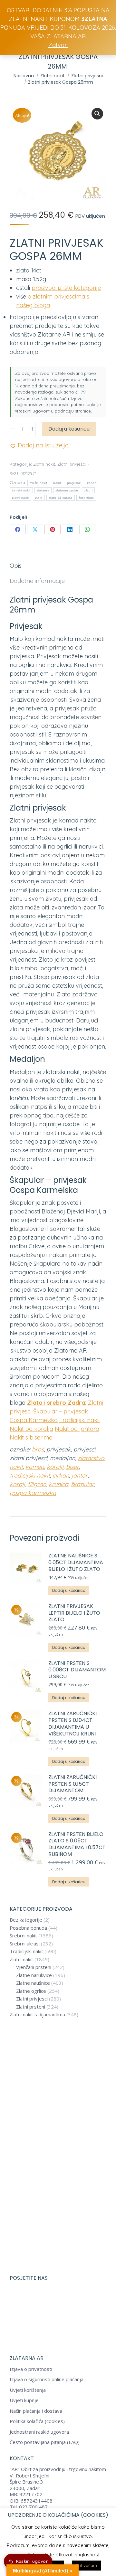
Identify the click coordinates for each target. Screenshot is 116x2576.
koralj (17, 1484)
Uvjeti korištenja (28, 2390)
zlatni (88, 490)
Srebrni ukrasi (25, 1944)
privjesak (74, 483)
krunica (58, 1484)
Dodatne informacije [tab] (37, 581)
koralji (55, 1467)
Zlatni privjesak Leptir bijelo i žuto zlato (74, 1613)
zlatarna (43, 490)
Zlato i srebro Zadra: (57, 1403)
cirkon (61, 1475)
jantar (80, 1475)
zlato (39, 498)
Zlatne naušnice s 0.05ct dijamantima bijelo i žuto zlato (76, 1563)
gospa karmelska (33, 1493)
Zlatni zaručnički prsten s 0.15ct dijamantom (72, 1784)
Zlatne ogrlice (31, 1991)
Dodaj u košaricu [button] (69, 1590)
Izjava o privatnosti (31, 2369)
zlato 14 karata (61, 498)
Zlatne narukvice (34, 1975)
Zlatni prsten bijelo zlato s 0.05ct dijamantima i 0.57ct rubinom (77, 1844)
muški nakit (38, 483)
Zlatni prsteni (31, 2007)
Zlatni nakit (44, 464)
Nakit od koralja (31, 1429)
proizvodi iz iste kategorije (66, 288)
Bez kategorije (26, 1920)
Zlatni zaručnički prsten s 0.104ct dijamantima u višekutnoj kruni (72, 1724)
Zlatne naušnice (33, 1983)
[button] (97, 114)
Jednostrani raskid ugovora (39, 2432)
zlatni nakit (20, 498)
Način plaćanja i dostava (36, 2411)
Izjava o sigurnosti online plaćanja (47, 2379)
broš (38, 1449)
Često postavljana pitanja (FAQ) (45, 2442)
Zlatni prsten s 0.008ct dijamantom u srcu (77, 1670)
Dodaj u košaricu (69, 429)
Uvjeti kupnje (24, 2400)
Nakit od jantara (77, 1429)
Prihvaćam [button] (87, 2565)
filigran (37, 1484)
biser (72, 1467)
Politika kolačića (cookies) (37, 2421)
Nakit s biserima (31, 1437)
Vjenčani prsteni (34, 1967)
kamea (35, 1467)
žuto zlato (86, 498)
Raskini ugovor (32, 2561)
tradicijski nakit (30, 1475)
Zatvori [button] (58, 45)
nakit (57, 483)
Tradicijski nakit (80, 1420)
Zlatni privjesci (72, 464)
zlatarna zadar (67, 490)
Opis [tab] (16, 566)
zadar (92, 483)
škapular (82, 1484)
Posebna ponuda (28, 1928)
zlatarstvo (91, 1458)
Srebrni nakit (23, 1936)
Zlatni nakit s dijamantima (37, 2015)
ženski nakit (21, 490)
